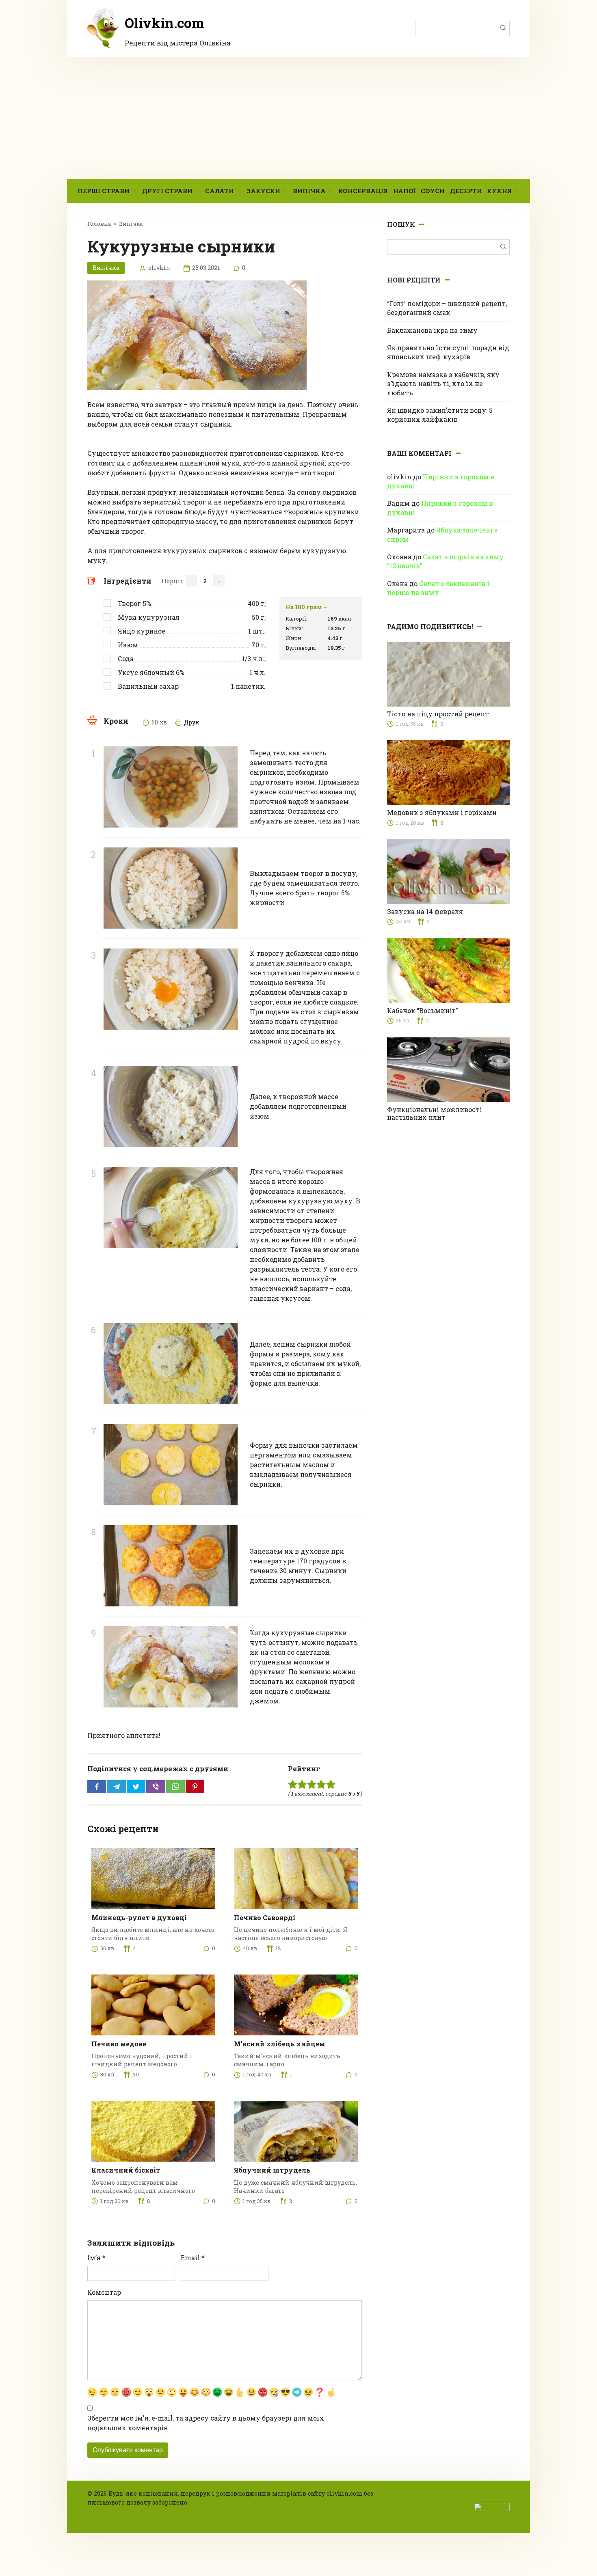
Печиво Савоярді (265, 1917)
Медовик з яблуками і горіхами (442, 812)
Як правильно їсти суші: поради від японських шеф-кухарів (448, 352)
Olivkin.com (164, 23)
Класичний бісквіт (126, 2170)
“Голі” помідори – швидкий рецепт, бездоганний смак (447, 308)
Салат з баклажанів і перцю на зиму (438, 588)
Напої (404, 191)
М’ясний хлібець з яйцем (279, 2044)
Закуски (263, 191)
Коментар (104, 2292)
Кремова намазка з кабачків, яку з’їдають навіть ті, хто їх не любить (443, 384)
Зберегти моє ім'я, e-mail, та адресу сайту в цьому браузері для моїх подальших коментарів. (206, 2423)
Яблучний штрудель (272, 2170)
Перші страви (104, 191)
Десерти (466, 191)
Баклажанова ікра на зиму (432, 330)
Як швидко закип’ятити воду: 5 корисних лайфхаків (440, 415)
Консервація (363, 191)
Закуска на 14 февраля (425, 911)
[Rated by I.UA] (492, 2506)
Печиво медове (119, 2044)
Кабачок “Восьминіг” (423, 1010)
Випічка (309, 191)
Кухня (499, 191)
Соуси (433, 191)
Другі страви (167, 191)
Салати (220, 191)
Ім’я (96, 2258)
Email (193, 2258)
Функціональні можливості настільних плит (435, 1113)
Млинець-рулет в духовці (139, 1917)
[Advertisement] (298, 118)
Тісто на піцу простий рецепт (438, 714)
